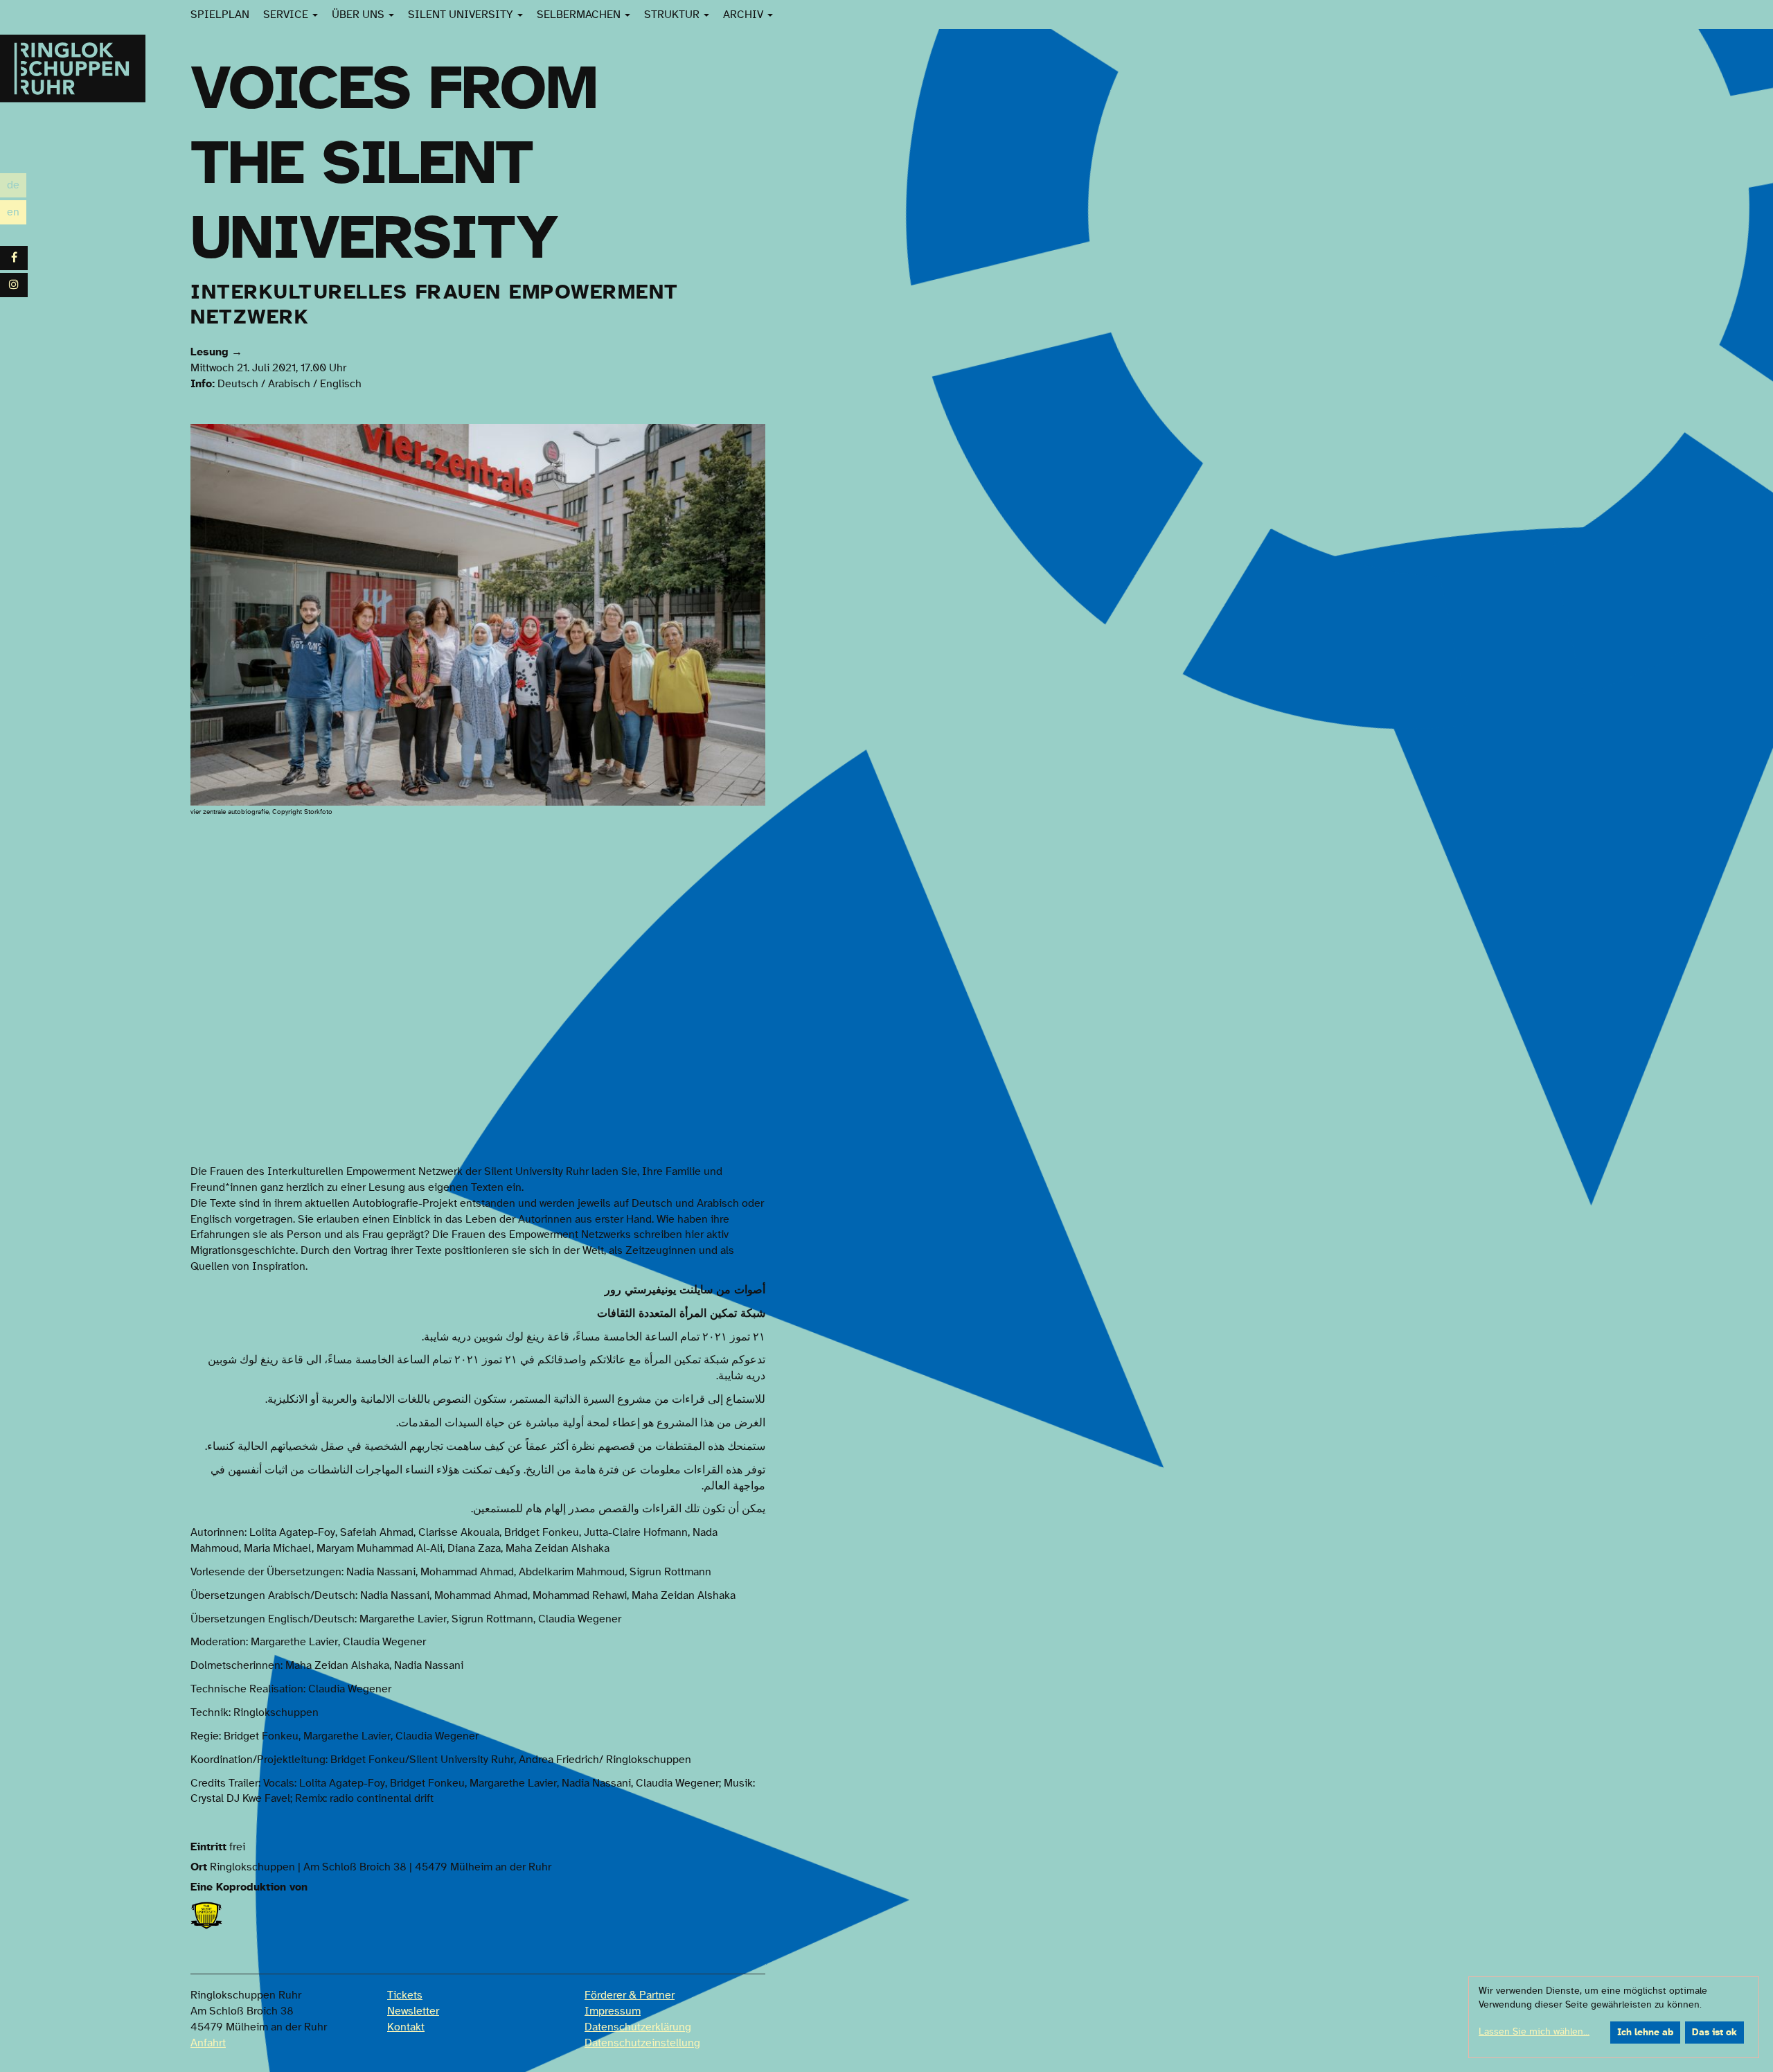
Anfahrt (208, 2043)
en (17, 214)
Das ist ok (1714, 2033)
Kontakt (406, 2027)
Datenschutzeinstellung (642, 2043)
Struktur (673, 15)
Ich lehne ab (1645, 2033)
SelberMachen (580, 15)
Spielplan (220, 15)
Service (287, 15)
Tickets (405, 1995)
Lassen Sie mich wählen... (1534, 2032)
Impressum (613, 2011)
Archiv (745, 15)
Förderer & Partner (630, 1995)
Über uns (359, 15)
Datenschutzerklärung (638, 2027)
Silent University (462, 15)
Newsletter (413, 2011)
